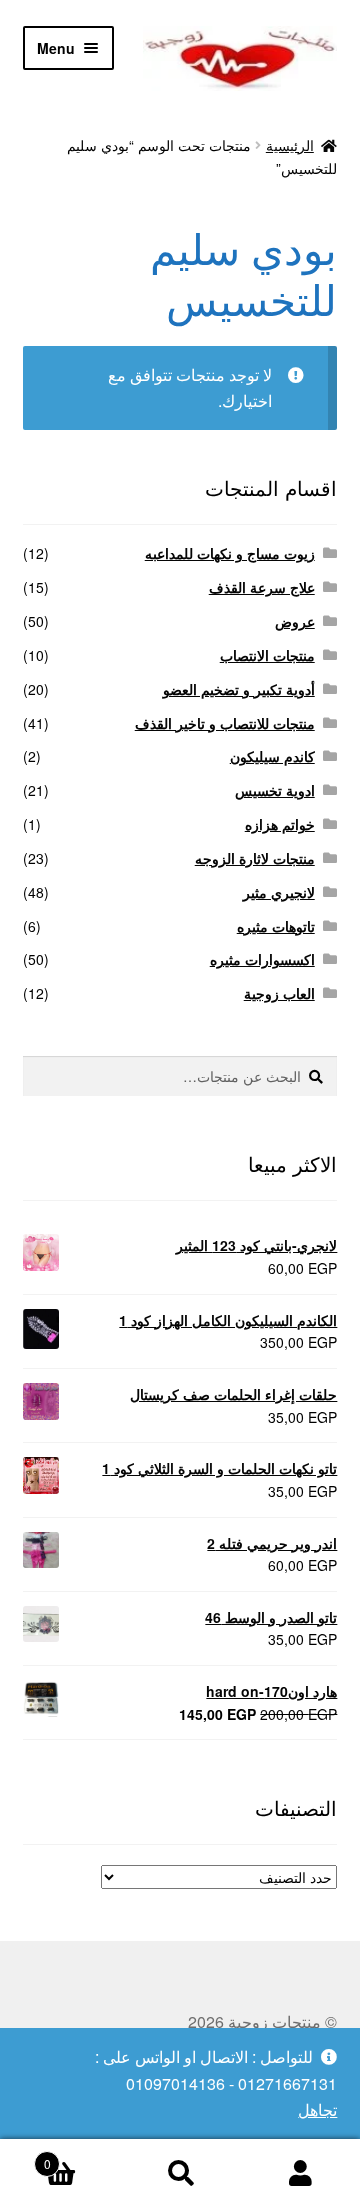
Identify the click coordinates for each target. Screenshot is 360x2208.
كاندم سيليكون (272, 756)
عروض (295, 621)
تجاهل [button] (317, 2109)
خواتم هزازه (280, 824)
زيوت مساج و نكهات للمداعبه (230, 553)
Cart (82, 2156)
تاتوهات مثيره (276, 926)
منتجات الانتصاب (267, 655)
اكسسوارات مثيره (262, 959)
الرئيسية (290, 145)
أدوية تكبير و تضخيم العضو (239, 689)
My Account (300, 2174)
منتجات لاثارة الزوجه (255, 858)
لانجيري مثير (279, 892)
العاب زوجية (279, 993)
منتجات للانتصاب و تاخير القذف (225, 723)
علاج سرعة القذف (262, 587)
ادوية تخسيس (275, 790)
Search (180, 2174)
